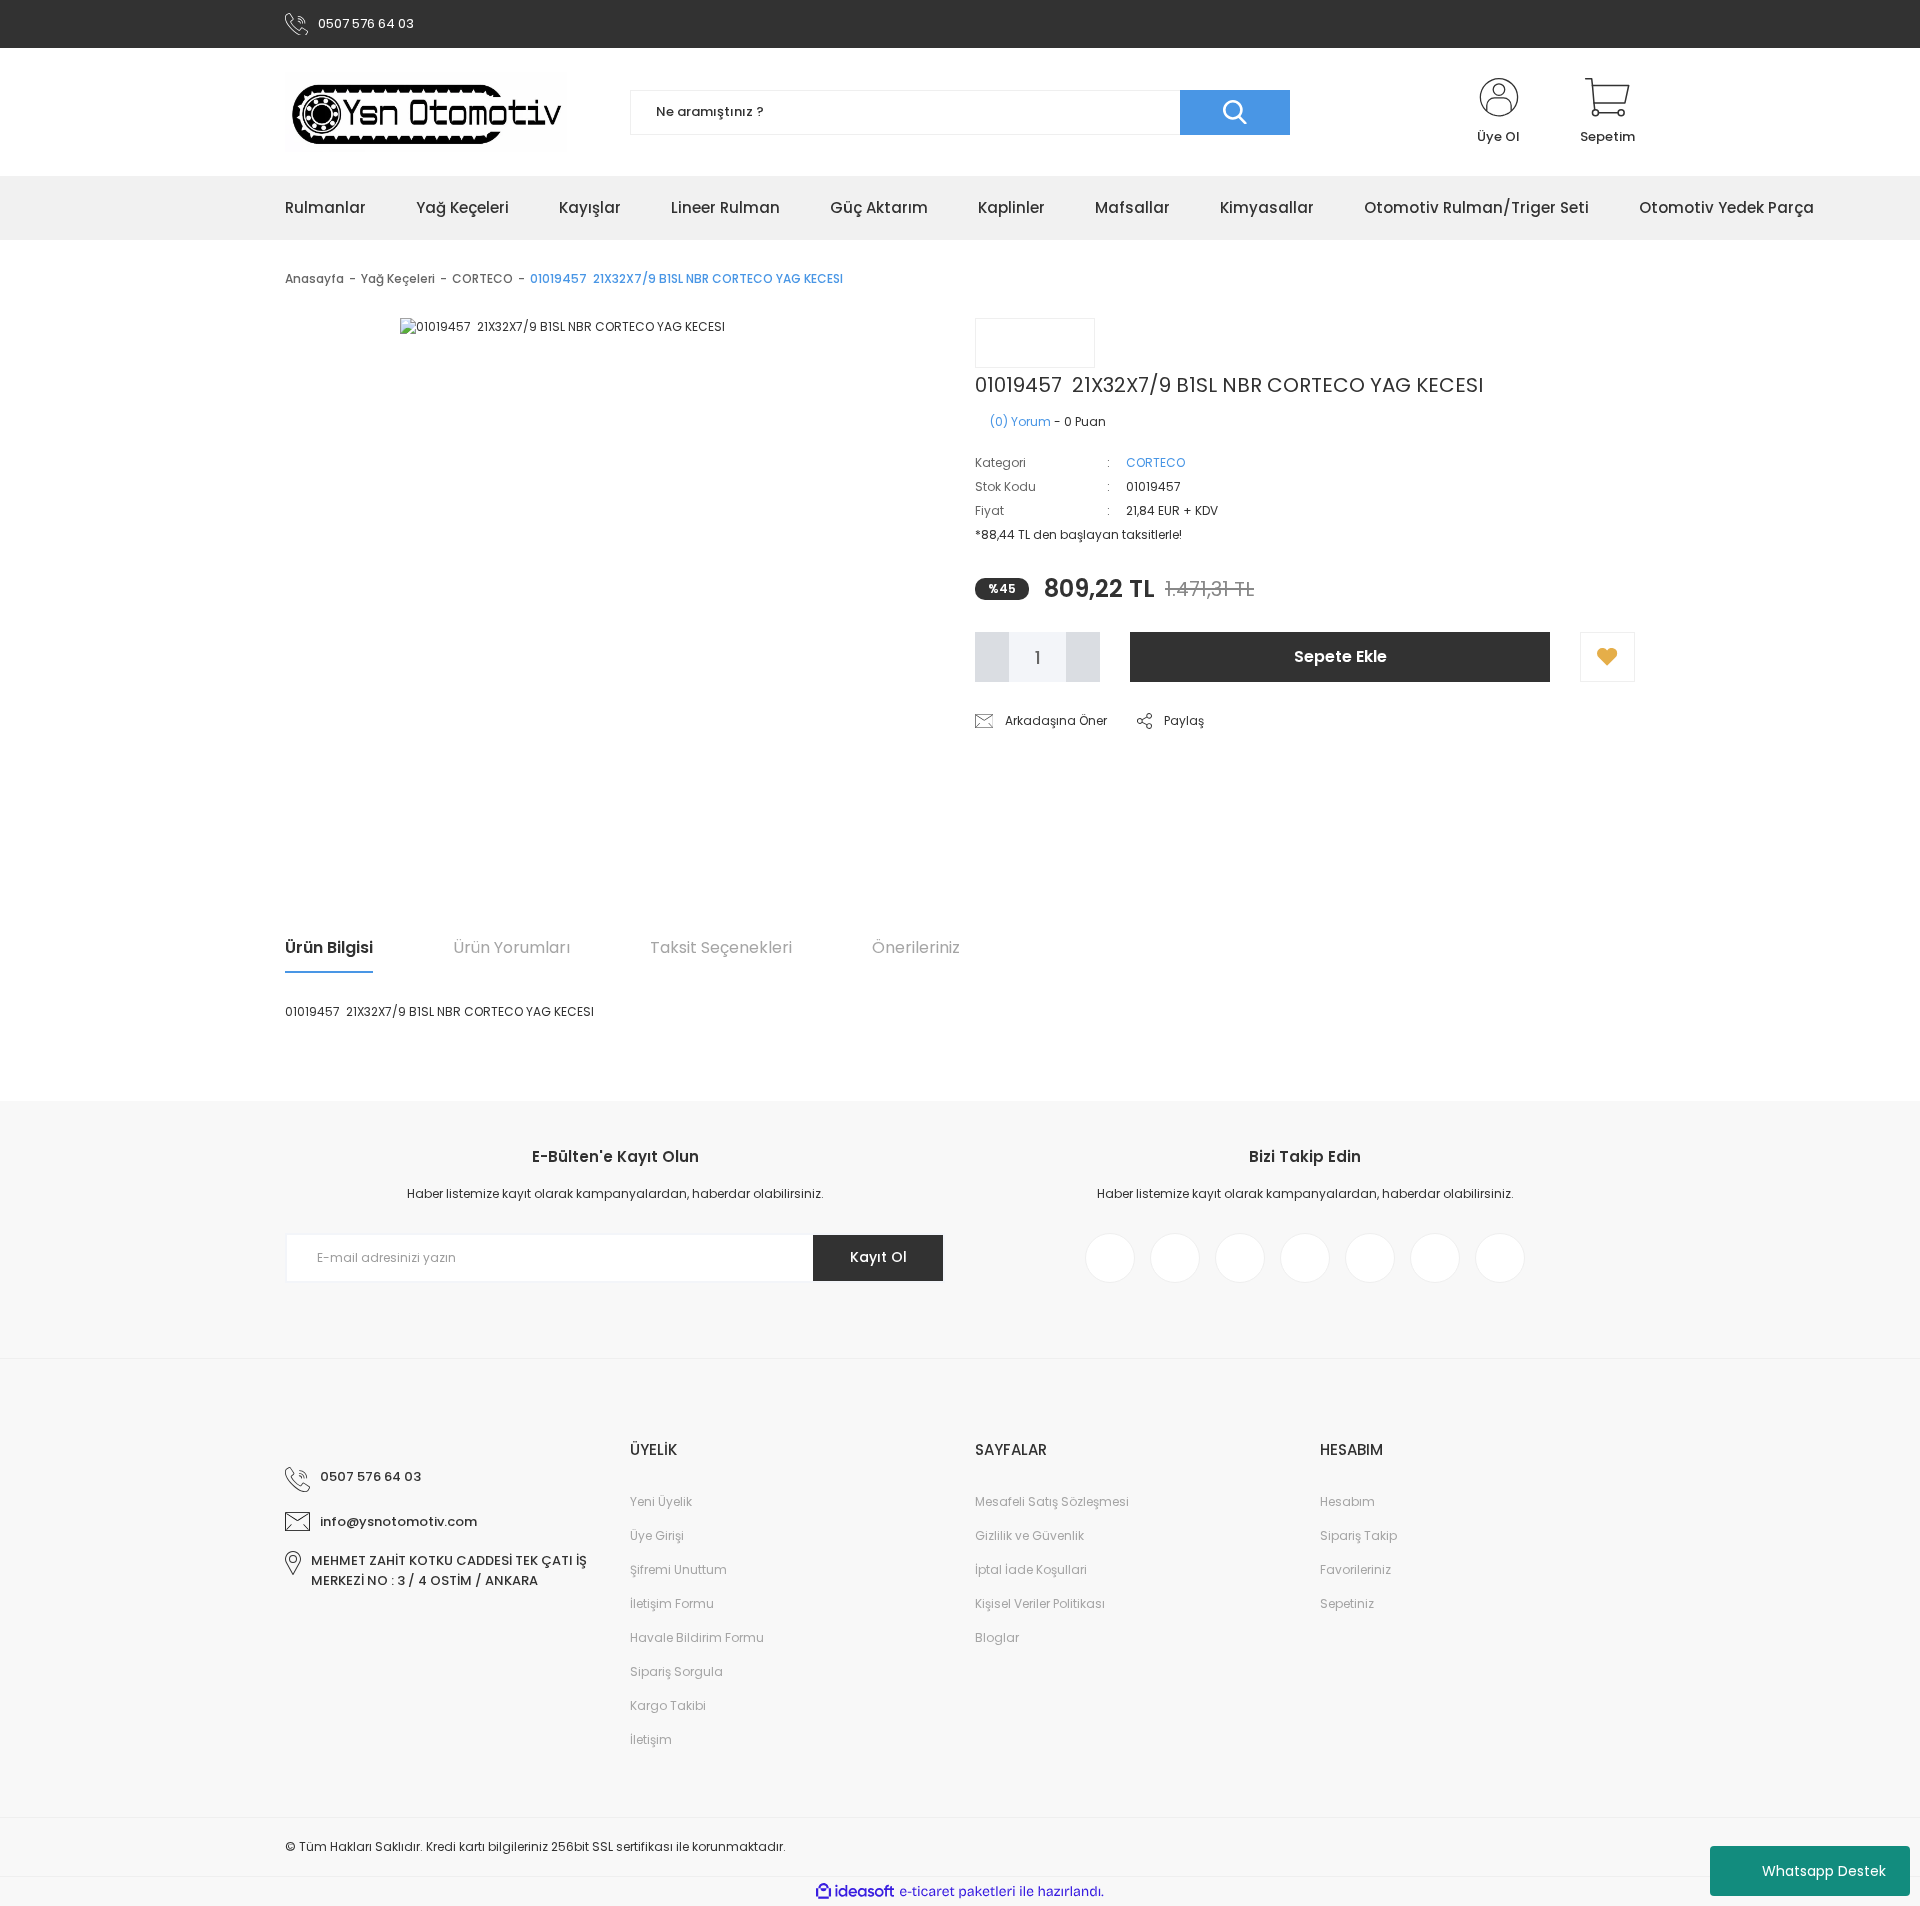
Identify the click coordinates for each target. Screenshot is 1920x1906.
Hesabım (1347, 1501)
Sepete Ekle (1340, 656)
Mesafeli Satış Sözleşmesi (1052, 1501)
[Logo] (426, 112)
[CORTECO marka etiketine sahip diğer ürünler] (1035, 343)
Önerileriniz (916, 947)
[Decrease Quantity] (992, 657)
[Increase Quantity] (1083, 657)
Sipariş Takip (1358, 1535)
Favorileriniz (1355, 1569)
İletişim (651, 1739)
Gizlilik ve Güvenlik (1029, 1535)
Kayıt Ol (878, 1257)
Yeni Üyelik (661, 1501)
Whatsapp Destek (1824, 1871)
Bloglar (997, 1637)
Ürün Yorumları (511, 947)
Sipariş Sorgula (676, 1671)
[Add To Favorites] (1607, 657)
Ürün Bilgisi (329, 947)
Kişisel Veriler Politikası (1040, 1603)
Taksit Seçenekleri (721, 947)
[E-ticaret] (957, 1892)
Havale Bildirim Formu (697, 1637)
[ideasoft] (855, 1891)
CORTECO (1155, 462)
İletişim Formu (672, 1603)
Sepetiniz (1347, 1603)
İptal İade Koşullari (1031, 1569)
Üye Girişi (657, 1535)
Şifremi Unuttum (678, 1569)
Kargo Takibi (668, 1705)
